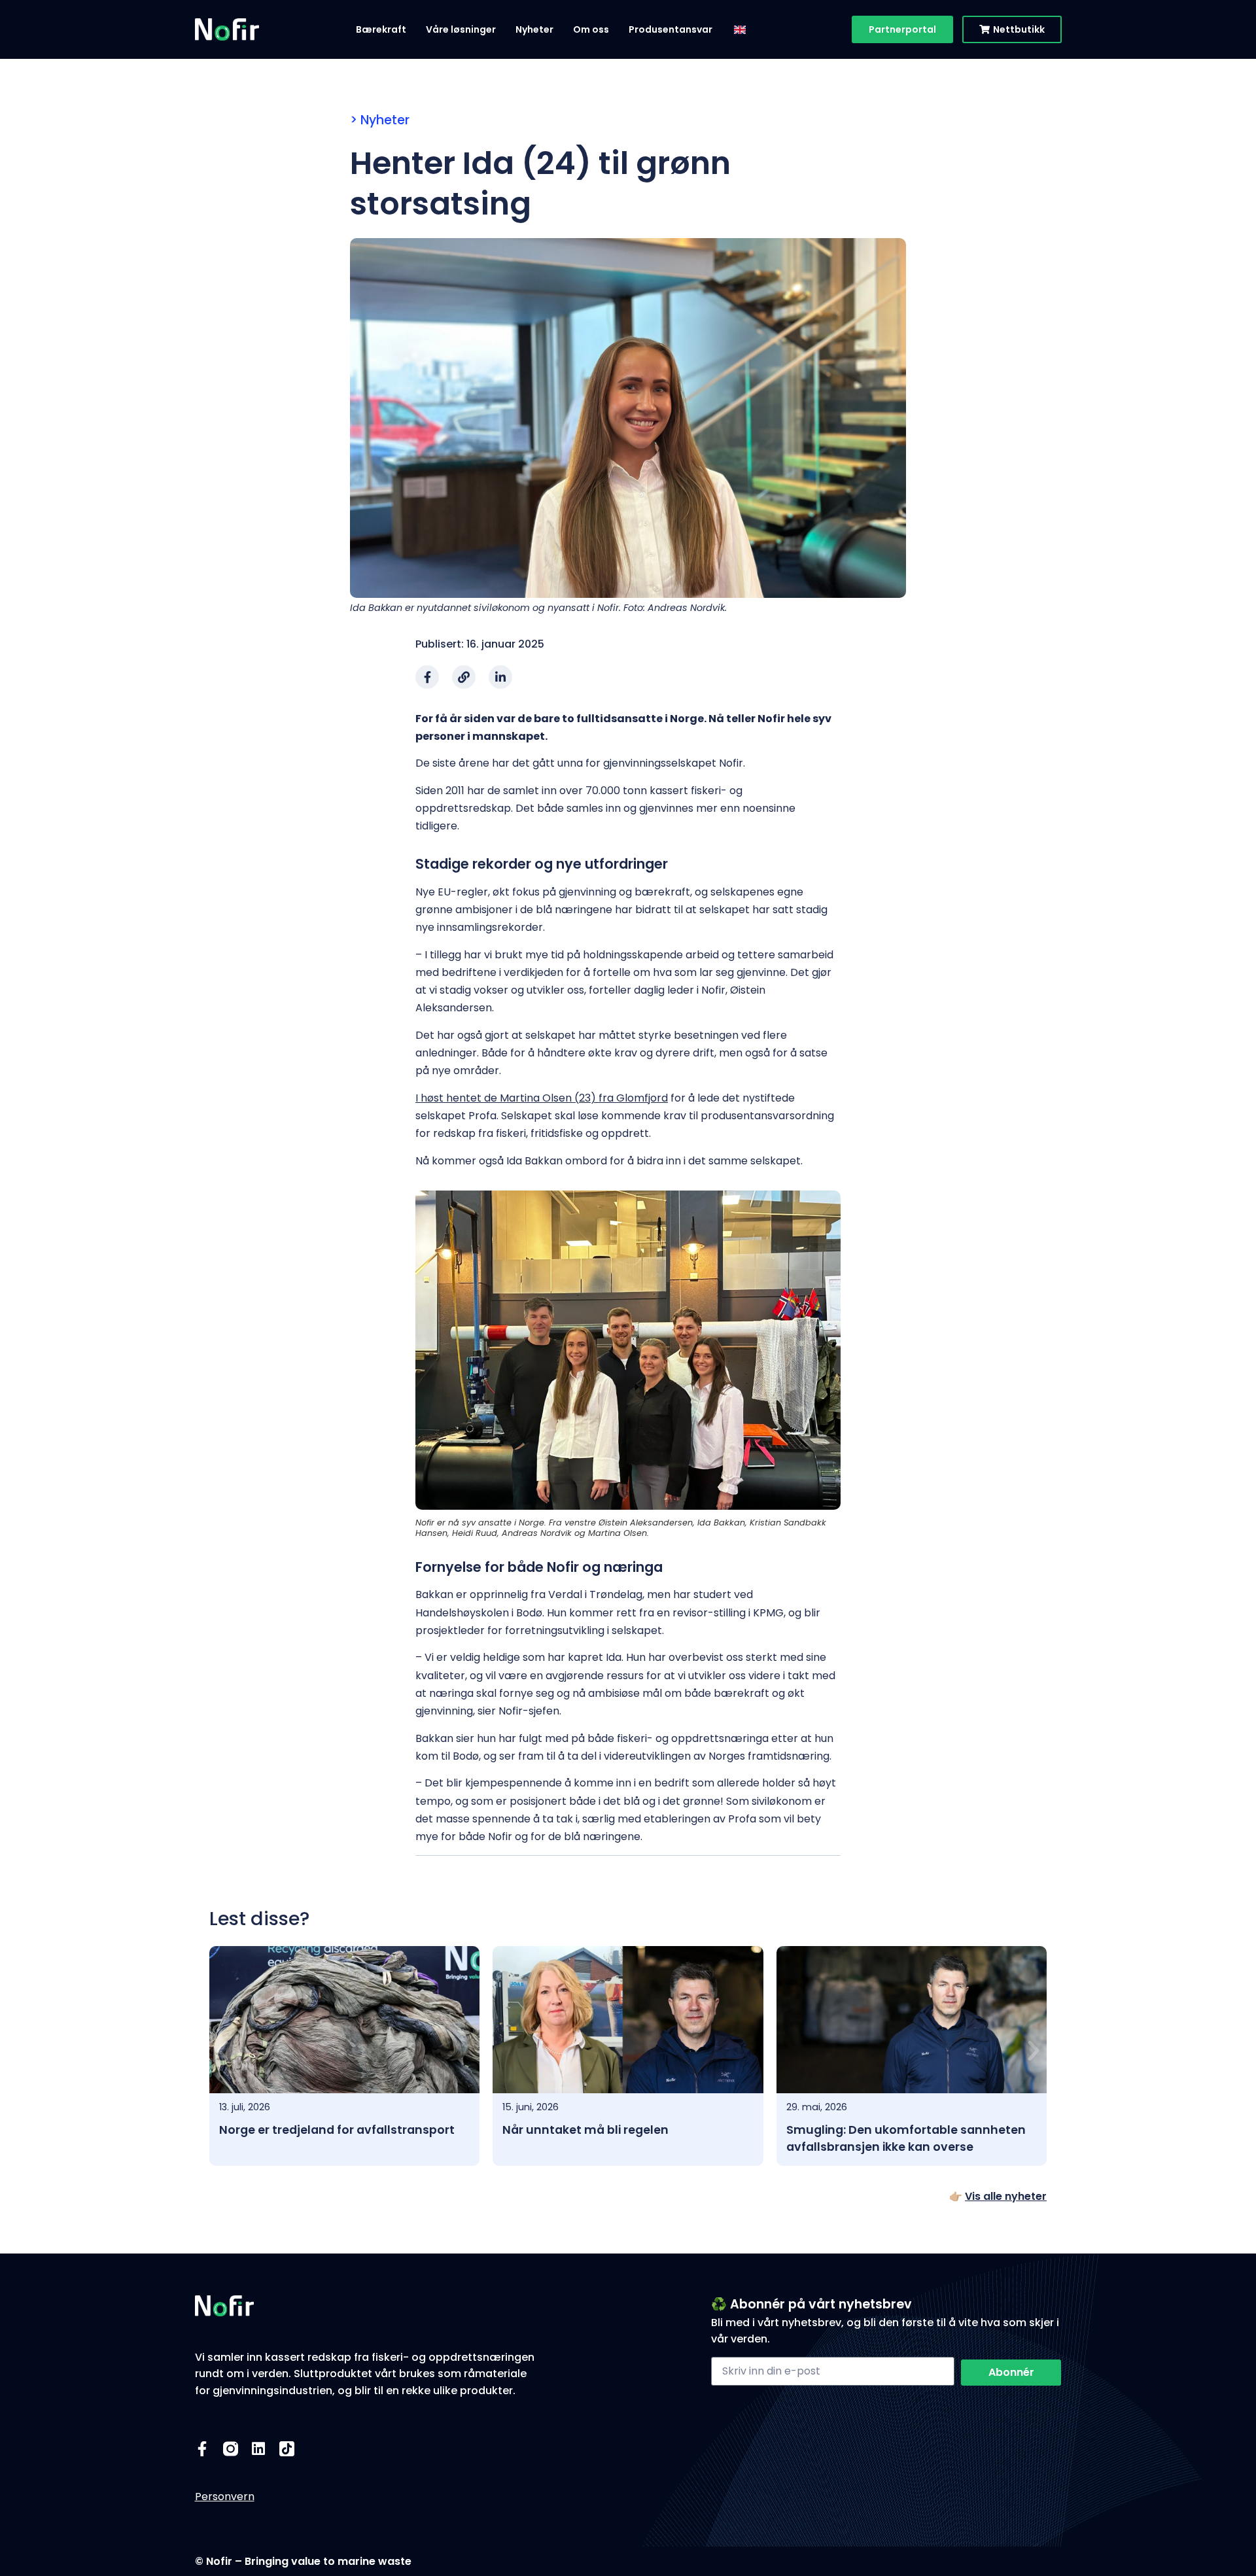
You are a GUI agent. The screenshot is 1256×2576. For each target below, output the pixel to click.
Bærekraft (381, 29)
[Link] (464, 677)
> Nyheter (380, 120)
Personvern (225, 2497)
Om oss (591, 29)
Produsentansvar (671, 29)
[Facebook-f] (427, 677)
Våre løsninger (461, 29)
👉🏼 (998, 2196)
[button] (222, 2051)
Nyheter (534, 29)
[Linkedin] (259, 2449)
